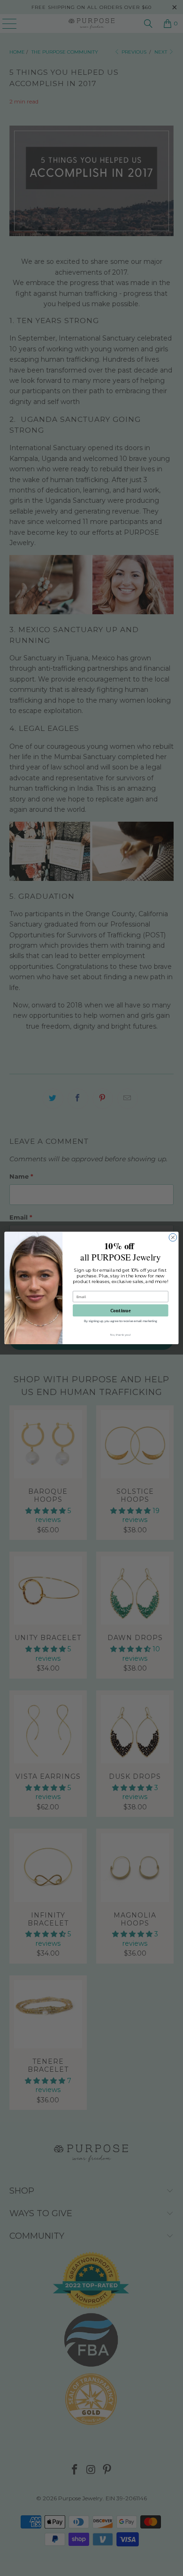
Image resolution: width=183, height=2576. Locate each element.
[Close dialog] (173, 1238)
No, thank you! (121, 1335)
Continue (121, 1310)
